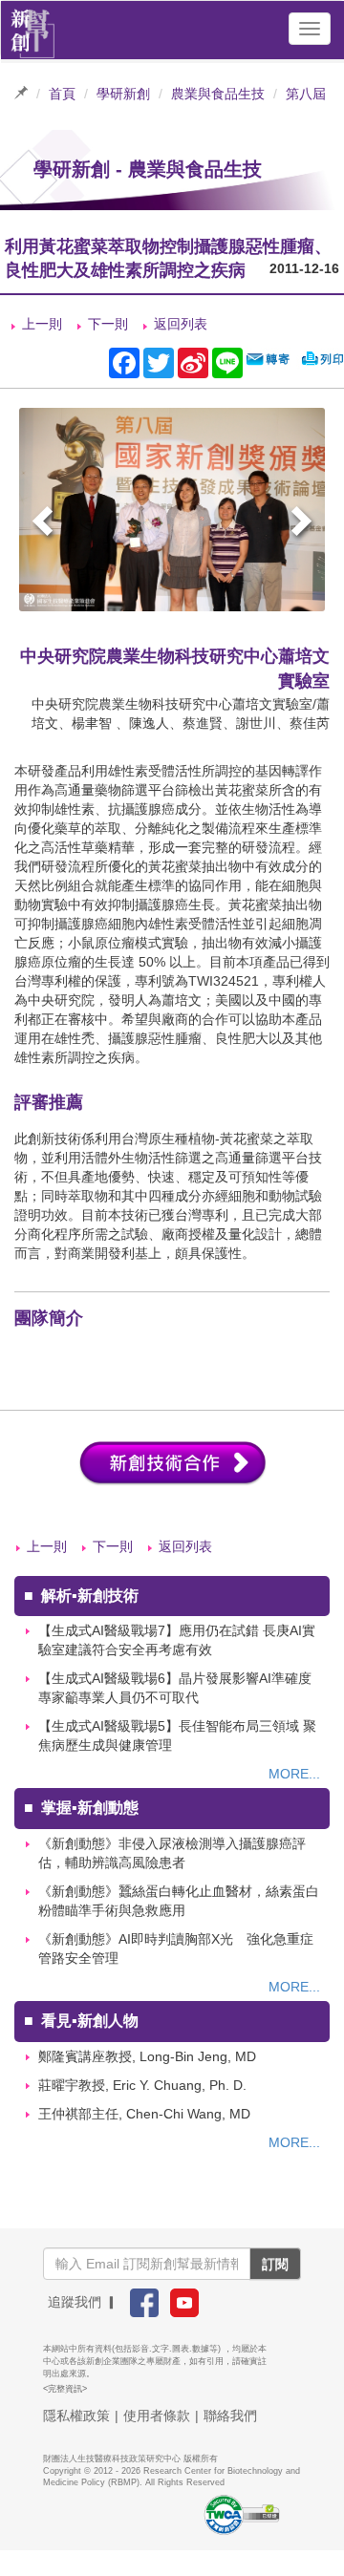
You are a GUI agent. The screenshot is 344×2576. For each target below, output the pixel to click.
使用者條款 (157, 2416)
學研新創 (123, 94)
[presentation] (45, 524)
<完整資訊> (65, 2389)
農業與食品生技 (218, 94)
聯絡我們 (230, 2416)
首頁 (62, 94)
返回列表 (181, 324)
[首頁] (33, 29)
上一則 (42, 324)
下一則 (108, 324)
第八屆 (306, 94)
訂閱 (275, 2264)
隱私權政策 (76, 2416)
